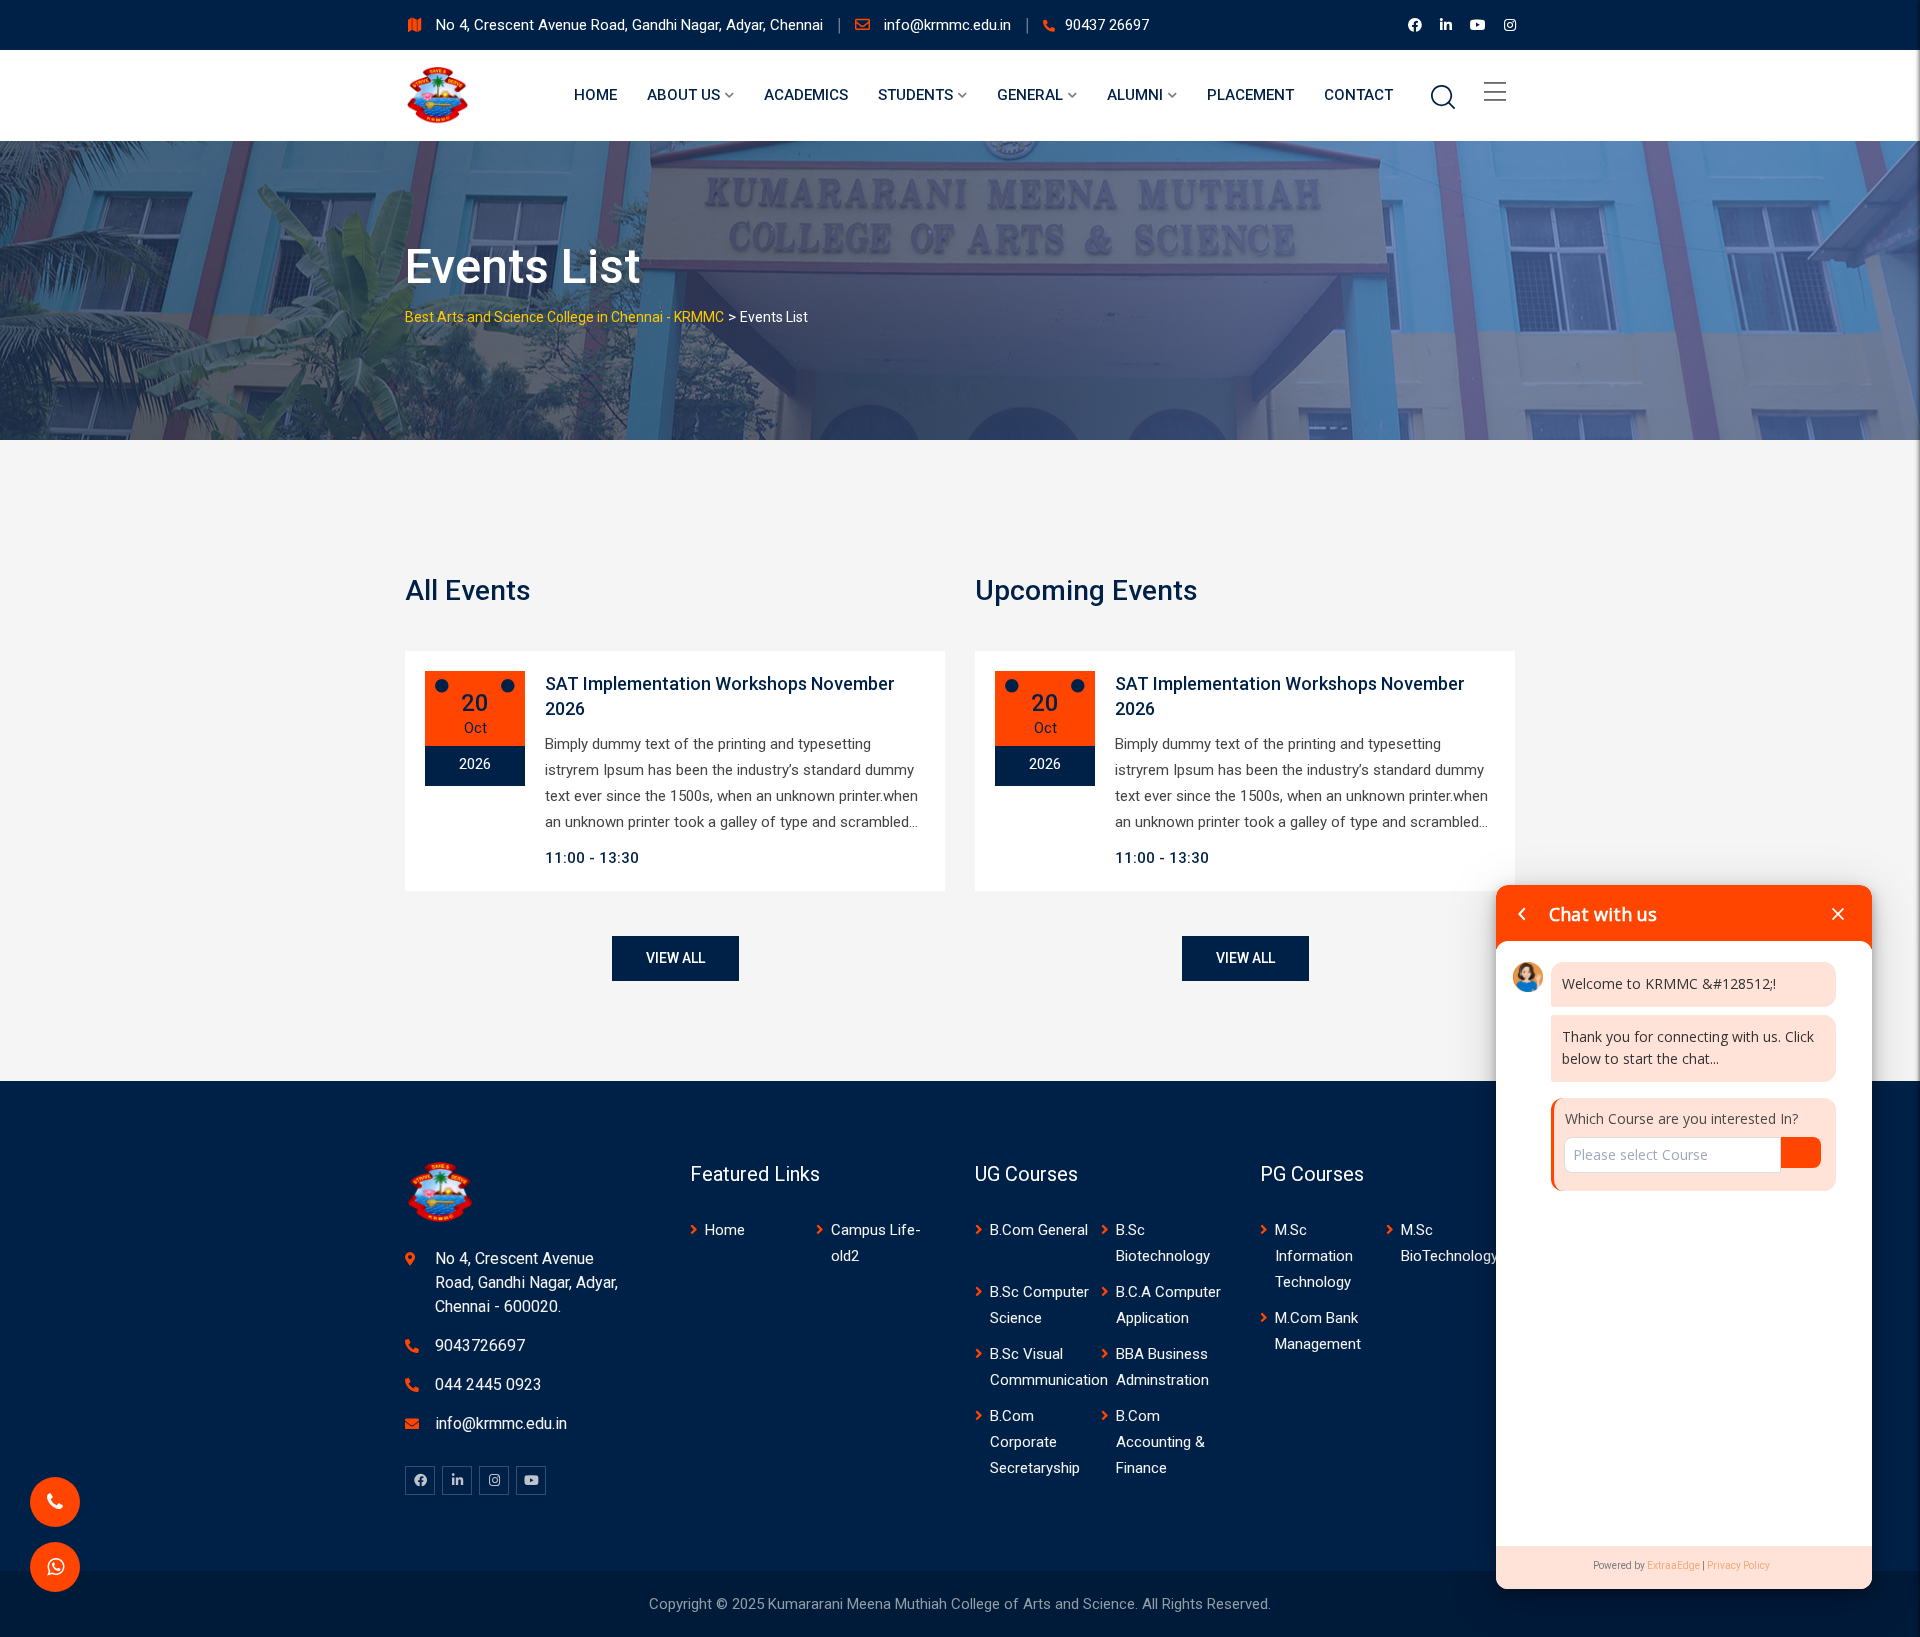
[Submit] (1801, 1152)
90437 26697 (1107, 25)
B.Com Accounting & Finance (1160, 1442)
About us (683, 95)
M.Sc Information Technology (1314, 1256)
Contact (1358, 95)
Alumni (1135, 95)
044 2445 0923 (488, 1384)
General (1030, 95)
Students (915, 95)
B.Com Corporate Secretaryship (1035, 1442)
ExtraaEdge (1673, 1565)
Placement (1250, 95)
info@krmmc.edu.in (949, 25)
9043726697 (480, 1345)
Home (595, 95)
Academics (806, 95)
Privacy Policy (1738, 1565)
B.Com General (1039, 1230)
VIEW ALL (675, 958)
